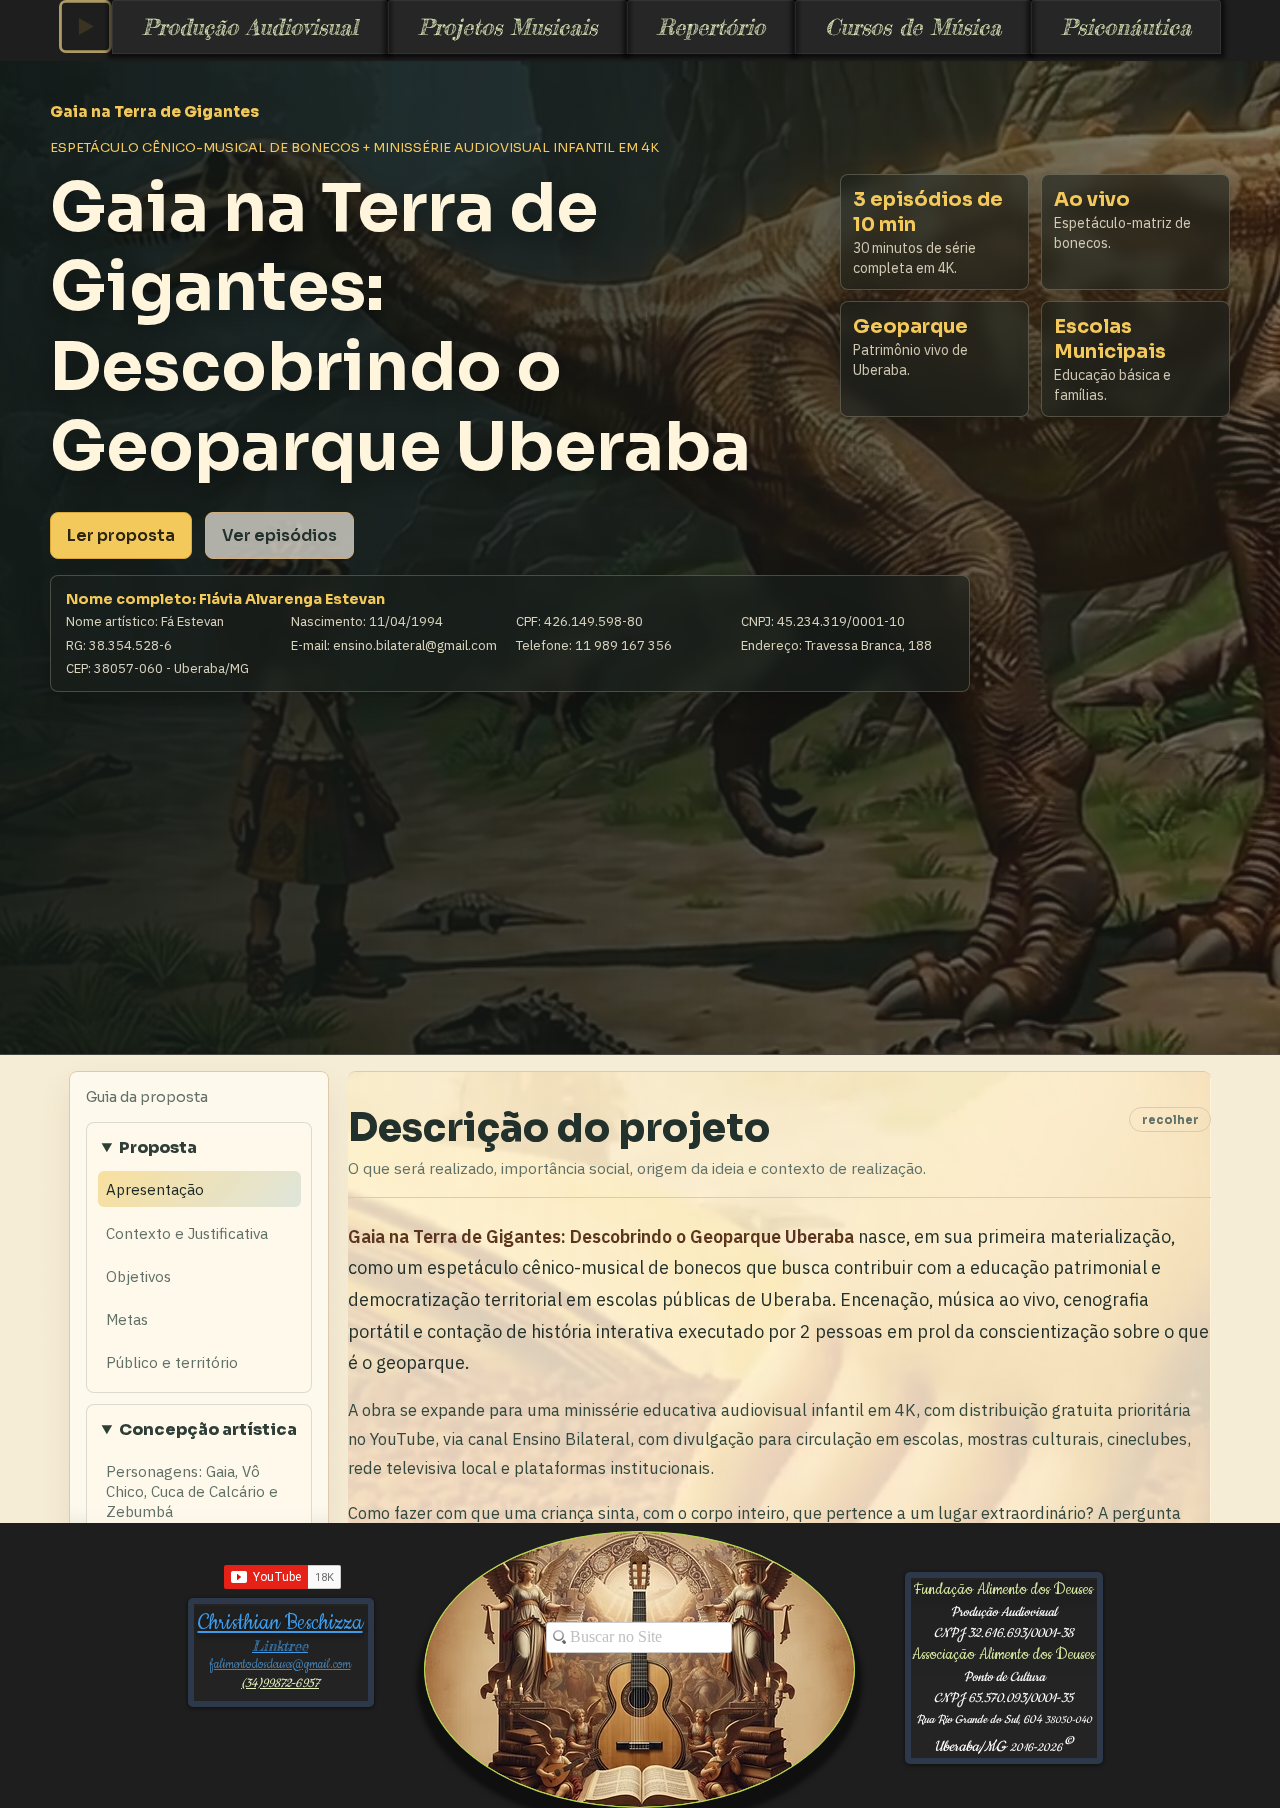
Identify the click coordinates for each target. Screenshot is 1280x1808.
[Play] (85, 26)
